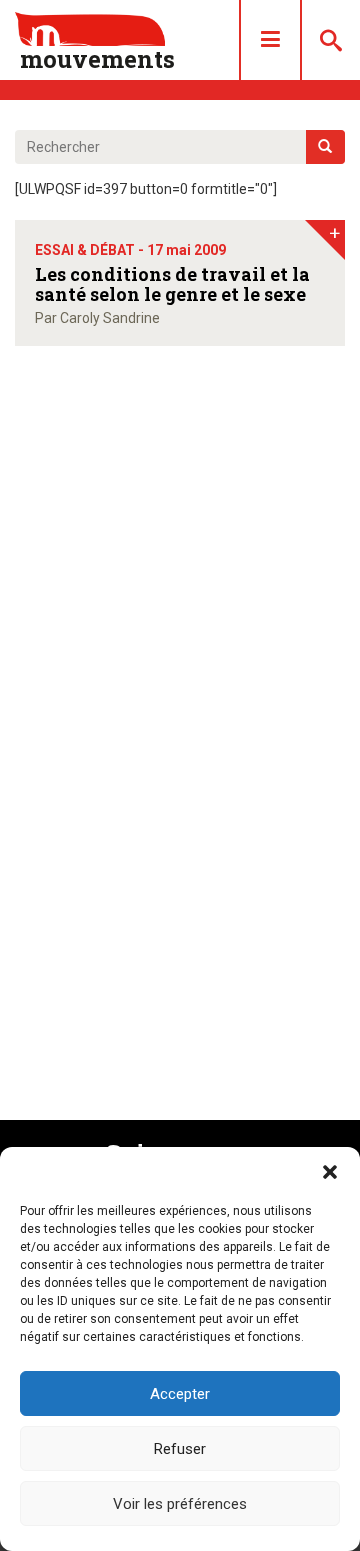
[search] (325, 147)
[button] (330, 1172)
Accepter (180, 1394)
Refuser (180, 1449)
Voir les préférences (180, 1504)
